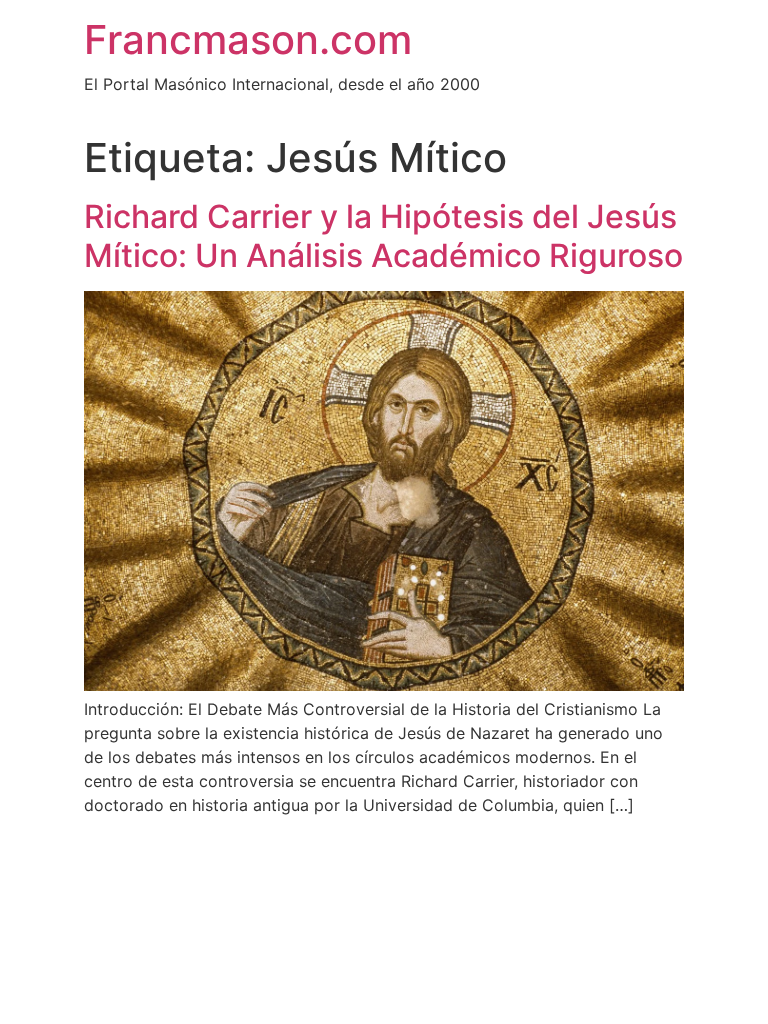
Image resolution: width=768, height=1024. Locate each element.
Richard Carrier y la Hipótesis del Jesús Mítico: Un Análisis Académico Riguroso (383, 235)
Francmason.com (248, 39)
